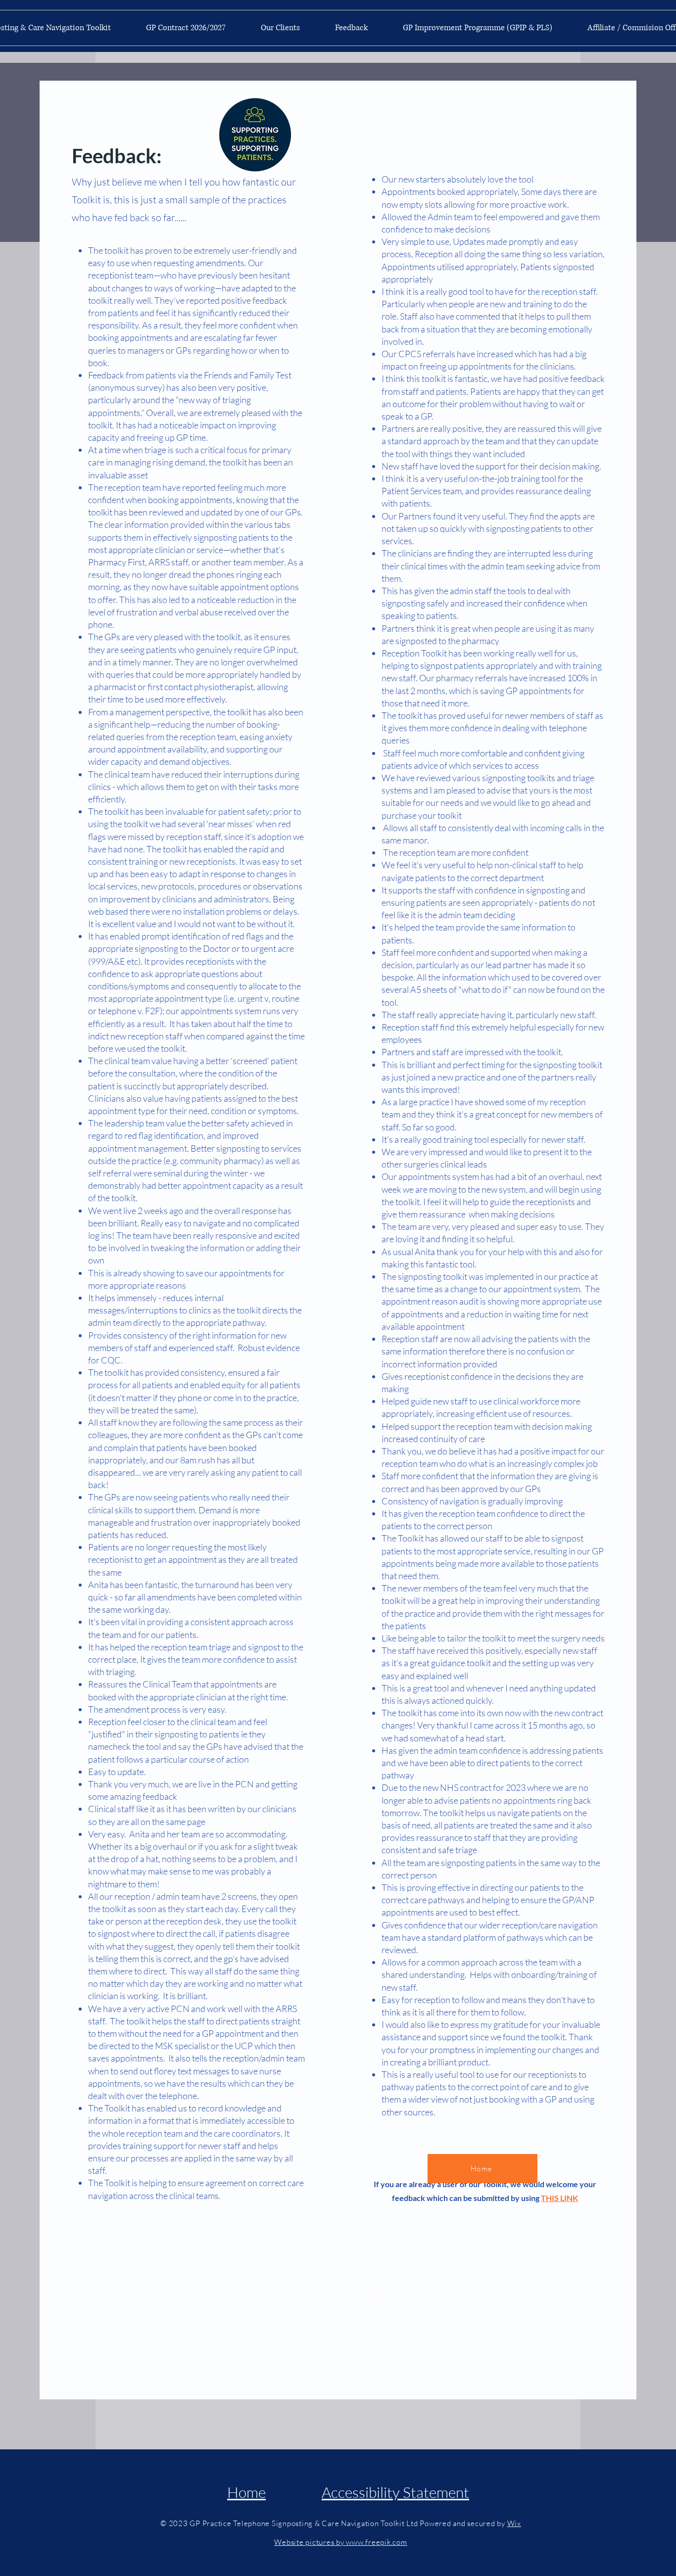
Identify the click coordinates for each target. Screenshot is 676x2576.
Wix (514, 2523)
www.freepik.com (376, 2542)
